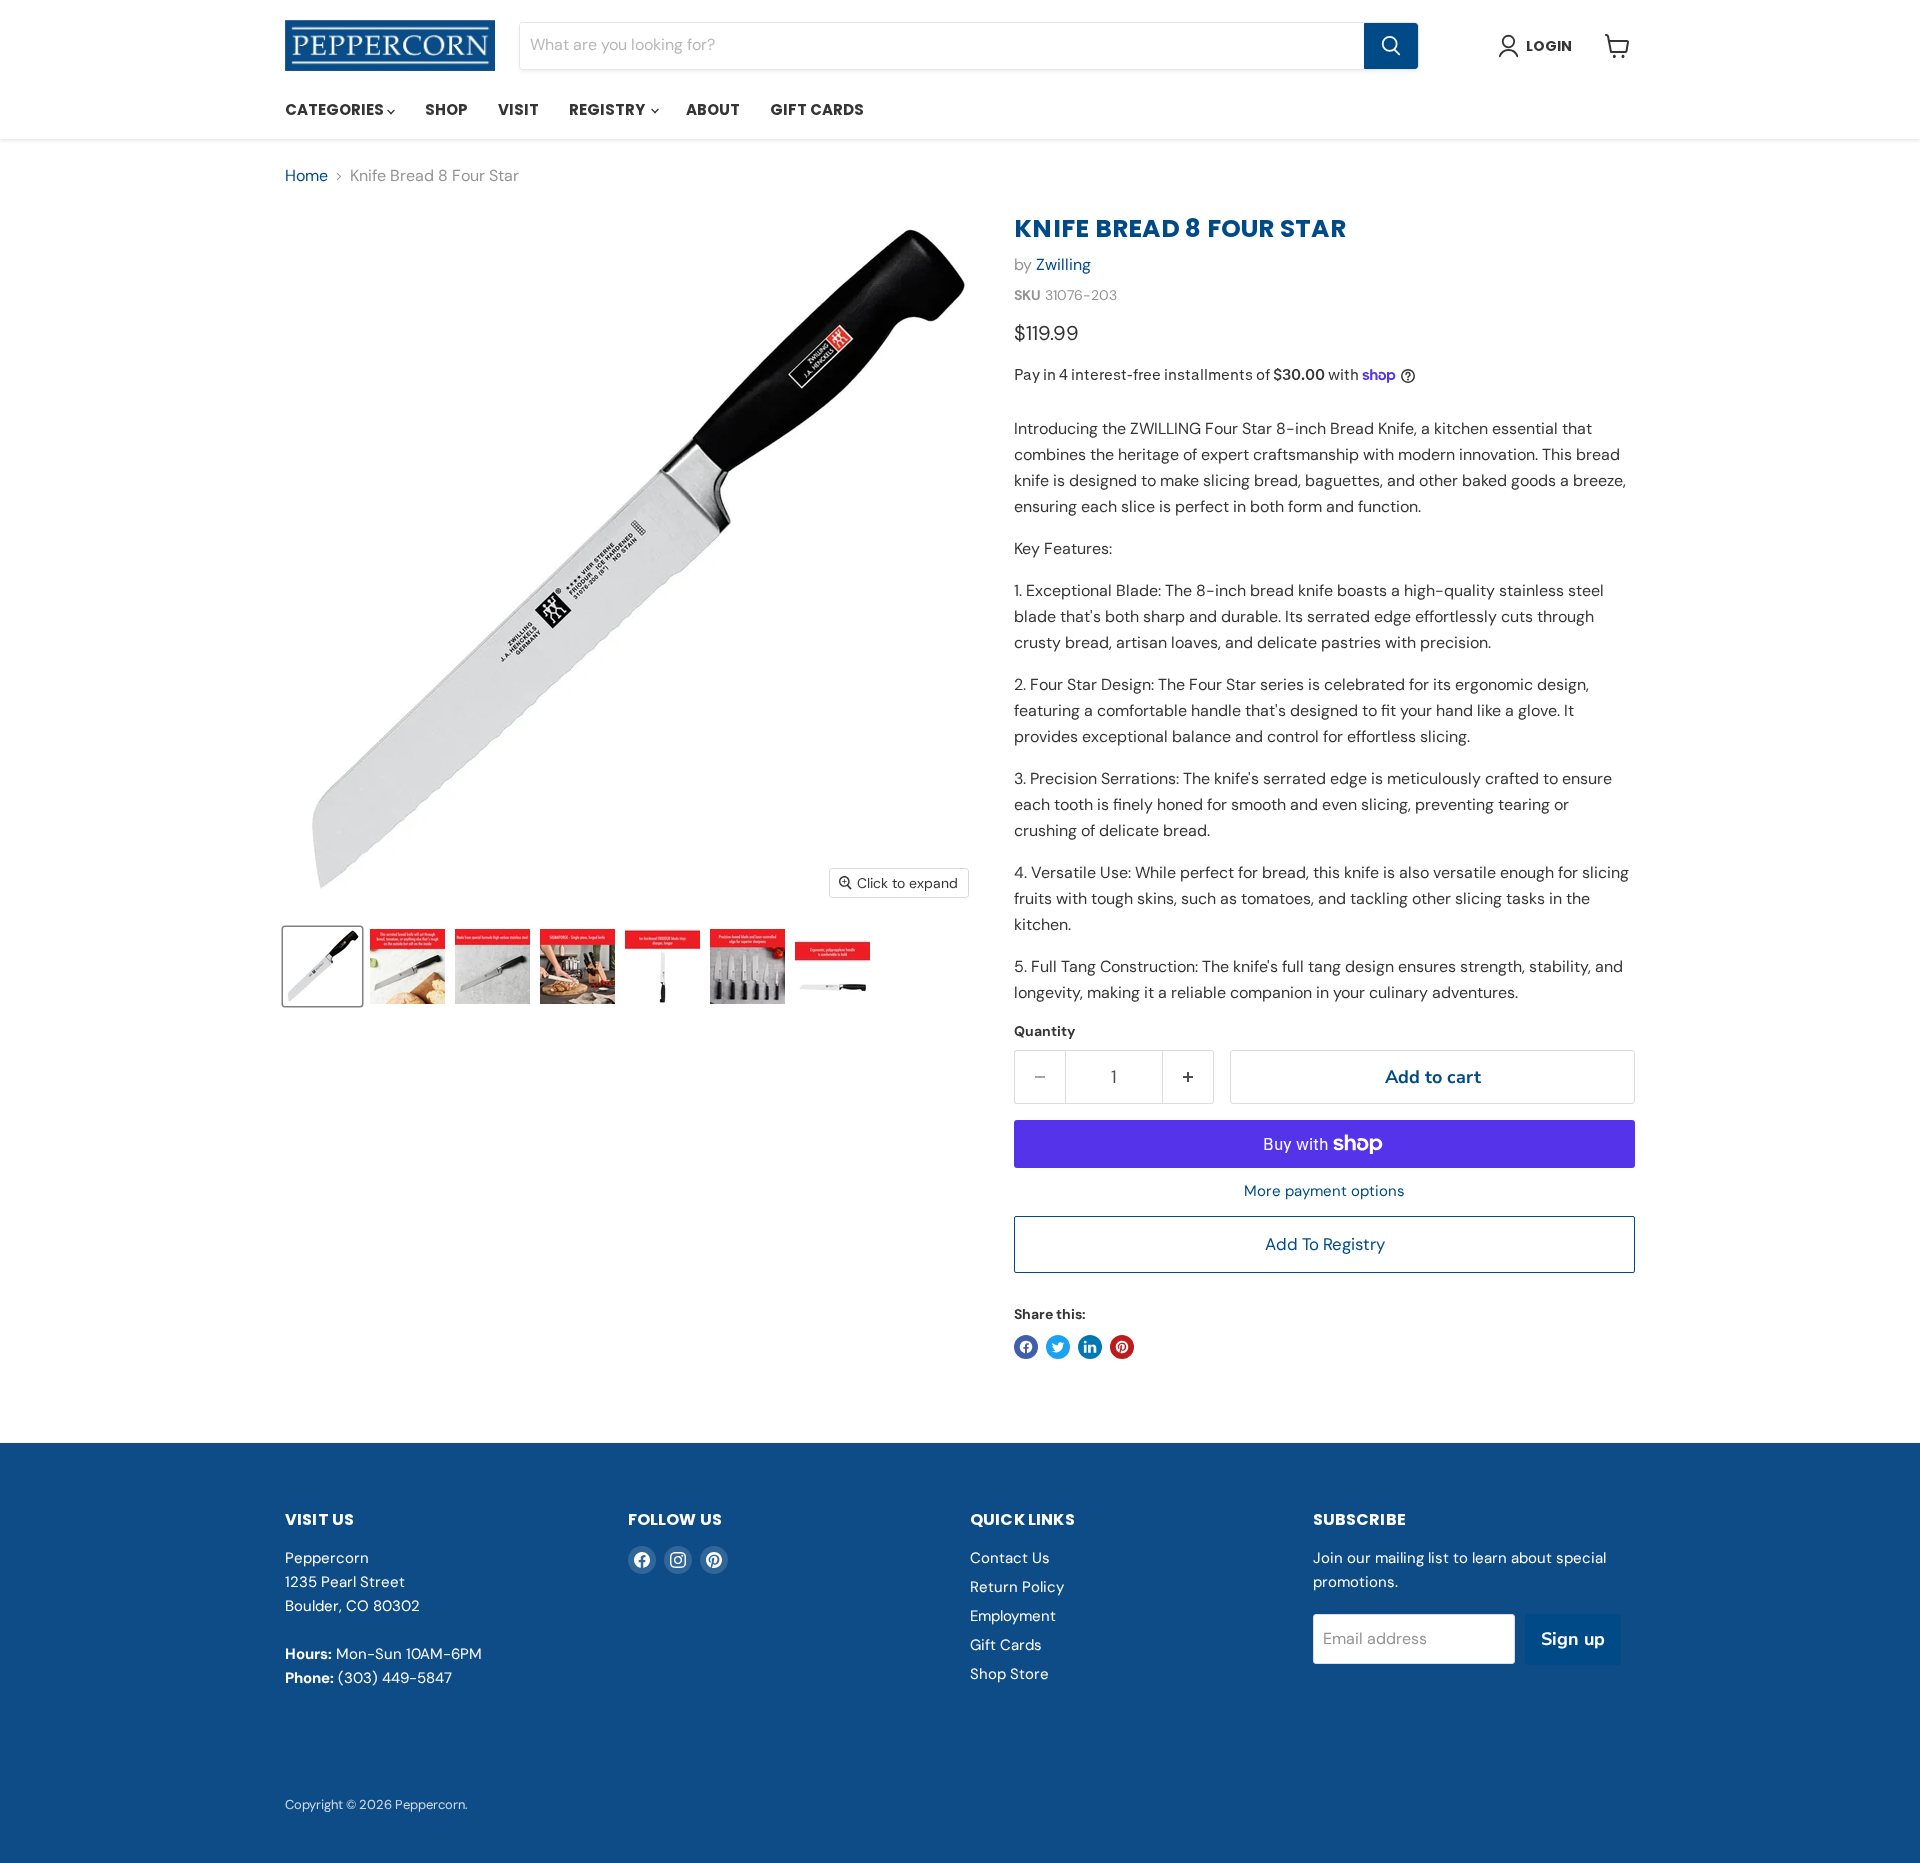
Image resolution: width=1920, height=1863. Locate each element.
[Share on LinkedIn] (1090, 1347)
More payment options (1324, 1191)
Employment (1013, 1616)
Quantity (1044, 1031)
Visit (518, 109)
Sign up (1573, 1639)
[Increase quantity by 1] (1188, 1077)
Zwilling (1063, 264)
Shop (446, 109)
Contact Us (1010, 1558)
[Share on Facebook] (1026, 1347)
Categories (336, 109)
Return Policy (1017, 1587)
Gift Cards (817, 109)
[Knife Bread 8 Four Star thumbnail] (322, 966)
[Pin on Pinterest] (1122, 1347)
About (713, 109)
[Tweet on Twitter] (1058, 1347)
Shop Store (1009, 1674)
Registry (608, 109)
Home (306, 176)
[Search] (1391, 46)
